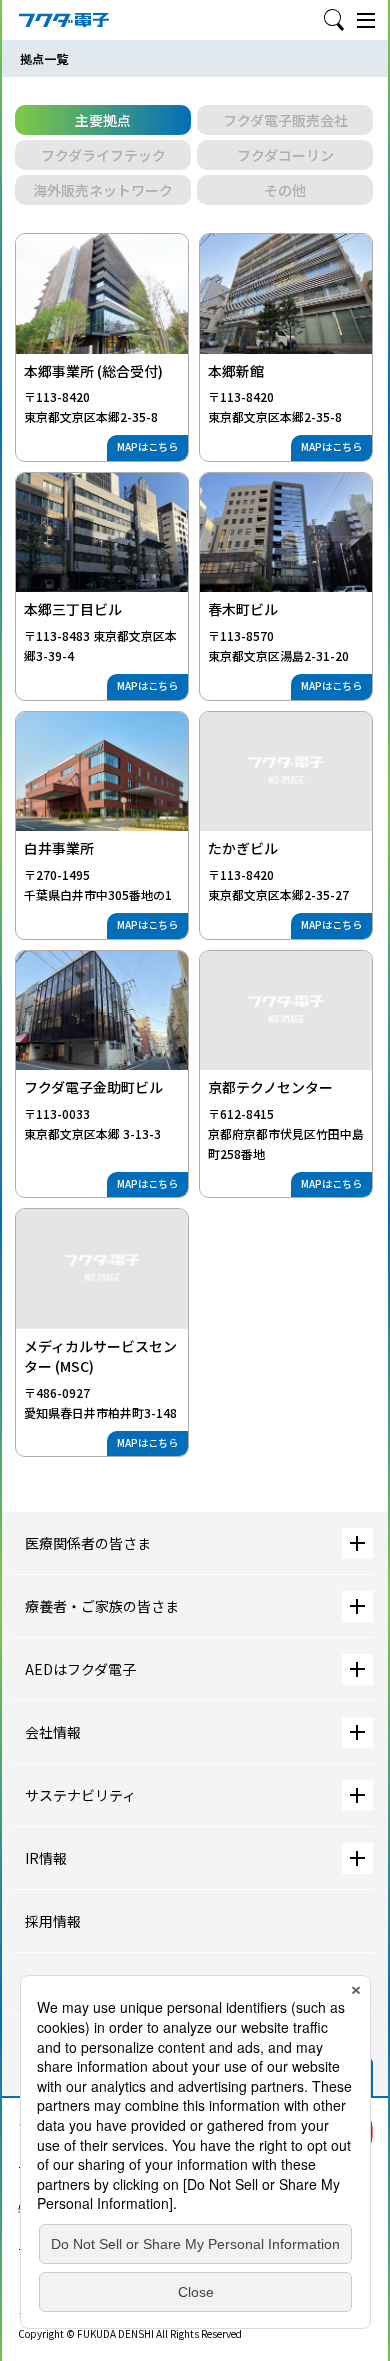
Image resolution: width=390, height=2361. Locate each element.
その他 (285, 190)
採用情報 (53, 1921)
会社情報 (53, 1732)
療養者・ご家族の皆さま (102, 1606)
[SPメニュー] (366, 20)
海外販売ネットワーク (103, 190)
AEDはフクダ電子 (80, 1669)
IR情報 (46, 1858)
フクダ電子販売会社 (285, 120)
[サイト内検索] (334, 20)
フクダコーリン (285, 155)
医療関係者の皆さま (88, 1543)
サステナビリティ (80, 1795)
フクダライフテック (103, 155)
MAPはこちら (147, 446)
